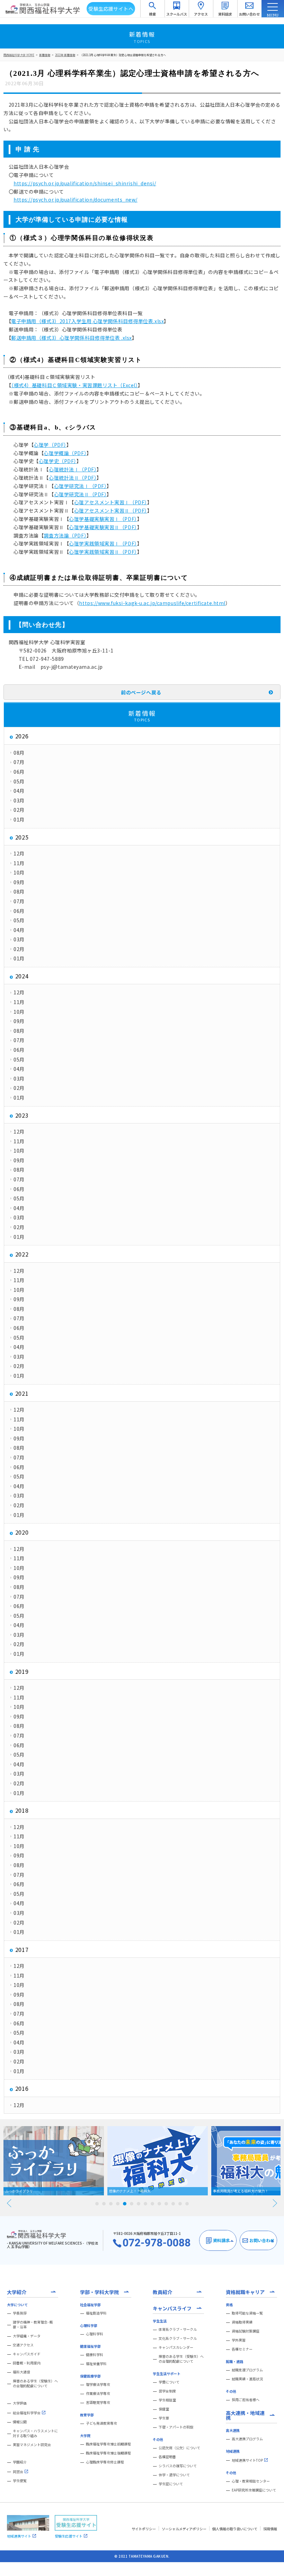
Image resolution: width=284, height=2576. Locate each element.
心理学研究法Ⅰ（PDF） (81, 486)
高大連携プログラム (247, 2439)
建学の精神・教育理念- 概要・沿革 (33, 2325)
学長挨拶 (20, 2313)
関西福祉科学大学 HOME (19, 55)
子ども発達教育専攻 (101, 2423)
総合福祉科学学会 (27, 2413)
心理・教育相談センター (251, 2481)
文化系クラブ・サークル (178, 2338)
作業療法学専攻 (98, 2393)
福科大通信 (21, 2372)
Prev (9, 2203)
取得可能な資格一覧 (247, 2313)
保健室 (164, 2409)
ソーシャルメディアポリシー (184, 2529)
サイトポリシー (144, 2529)
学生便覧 (20, 2481)
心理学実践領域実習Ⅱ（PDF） (103, 552)
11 (166, 2204)
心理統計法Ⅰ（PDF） (73, 469)
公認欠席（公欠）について (179, 2448)
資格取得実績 (242, 2322)
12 (173, 2204)
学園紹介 (20, 2462)
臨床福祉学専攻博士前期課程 (108, 2444)
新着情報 (45, 55)
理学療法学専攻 (98, 2384)
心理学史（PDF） (58, 461)
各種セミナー (242, 2349)
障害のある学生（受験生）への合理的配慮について (35, 2383)
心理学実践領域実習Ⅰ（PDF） (103, 543)
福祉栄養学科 (96, 2364)
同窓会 (18, 2472)
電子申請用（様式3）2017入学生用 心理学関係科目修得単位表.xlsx (87, 321)
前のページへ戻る (141, 692)
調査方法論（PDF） (65, 535)
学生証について (171, 2484)
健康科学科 (95, 2355)
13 (180, 2204)
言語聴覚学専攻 (98, 2402)
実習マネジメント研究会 (32, 2445)
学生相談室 (167, 2400)
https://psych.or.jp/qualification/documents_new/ (76, 199)
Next (275, 2203)
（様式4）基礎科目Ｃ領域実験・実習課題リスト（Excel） (74, 385)
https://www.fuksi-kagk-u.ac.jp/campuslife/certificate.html (152, 603)
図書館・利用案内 (27, 2363)
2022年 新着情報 (65, 55)
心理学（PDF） (50, 445)
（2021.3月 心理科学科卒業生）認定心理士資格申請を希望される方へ (123, 55)
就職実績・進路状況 (247, 2379)
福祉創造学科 (96, 2313)
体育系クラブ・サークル (178, 2329)
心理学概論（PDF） (65, 453)
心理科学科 (95, 2334)
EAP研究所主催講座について (254, 2490)
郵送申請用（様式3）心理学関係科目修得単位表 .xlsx (72, 338)
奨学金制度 (167, 2391)
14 (187, 2204)
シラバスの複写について (178, 2466)
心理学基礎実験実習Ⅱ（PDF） (103, 527)
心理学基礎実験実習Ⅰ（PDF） (103, 519)
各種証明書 (167, 2457)
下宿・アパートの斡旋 (176, 2427)
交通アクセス (23, 2345)
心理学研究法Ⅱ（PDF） (81, 494)
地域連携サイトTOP (247, 2460)
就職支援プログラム (247, 2370)
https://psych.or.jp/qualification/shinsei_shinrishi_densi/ (85, 183)
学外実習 (239, 2340)
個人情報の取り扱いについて (235, 2529)
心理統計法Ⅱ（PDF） (73, 478)
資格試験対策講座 (246, 2331)
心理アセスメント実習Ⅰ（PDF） (111, 502)
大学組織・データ (27, 2336)
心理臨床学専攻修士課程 (105, 2462)
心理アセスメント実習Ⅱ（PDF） (111, 510)
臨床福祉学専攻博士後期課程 (108, 2453)
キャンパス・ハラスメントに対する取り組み (35, 2433)
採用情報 (270, 2529)
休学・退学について (174, 2475)
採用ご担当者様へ (246, 2400)
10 (159, 2204)
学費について (169, 2382)
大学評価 (20, 2403)
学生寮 (164, 2418)
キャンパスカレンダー (176, 2347)
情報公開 (20, 2422)
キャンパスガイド (27, 2354)
